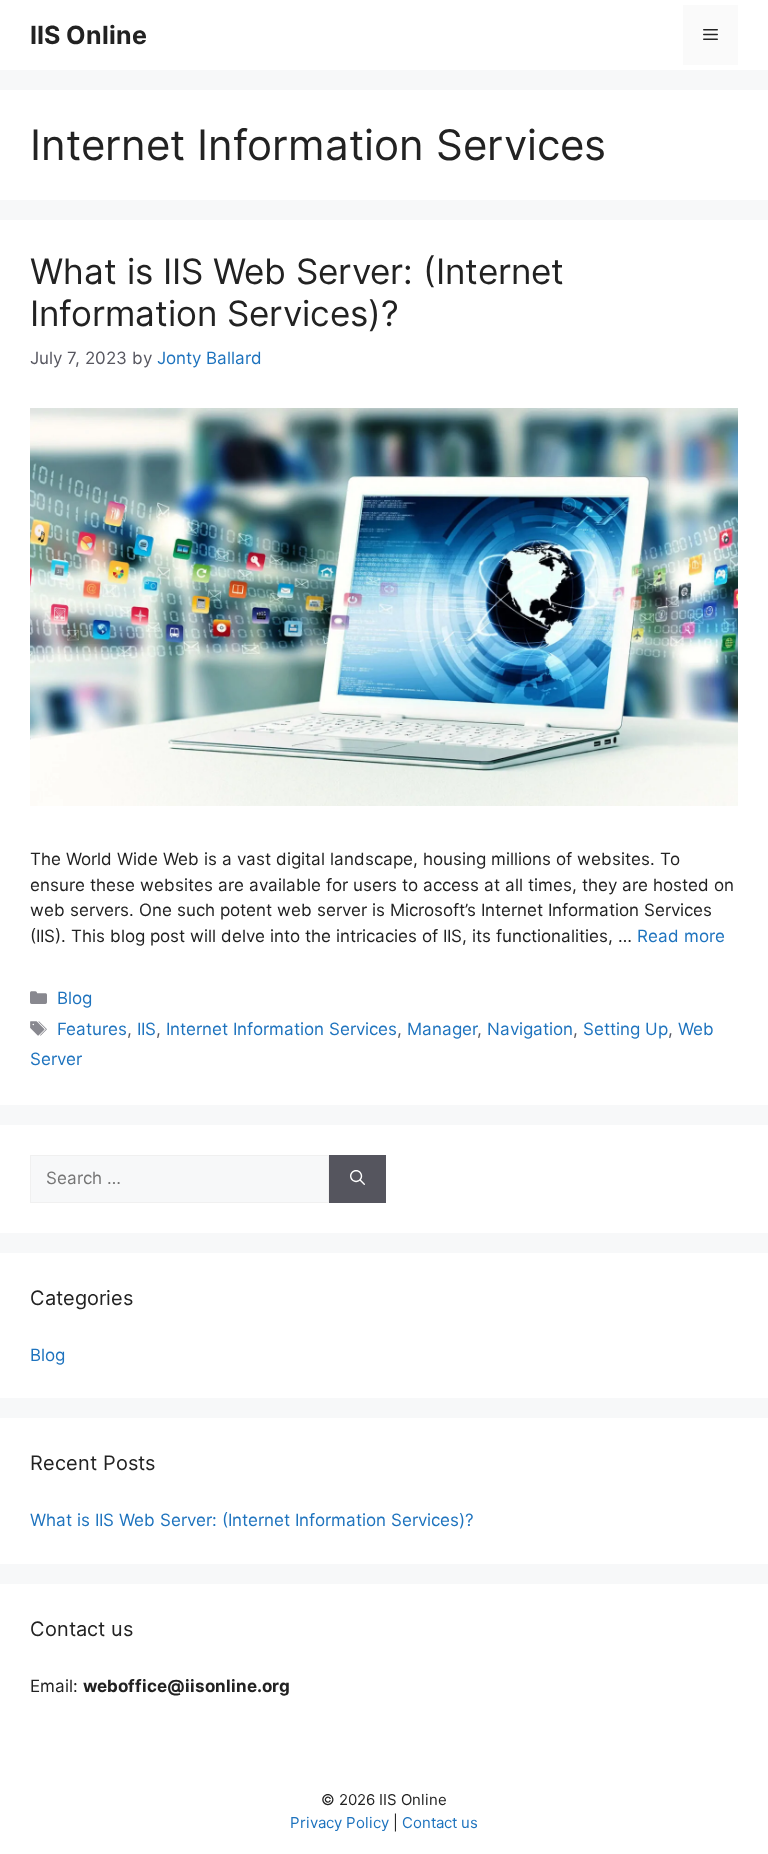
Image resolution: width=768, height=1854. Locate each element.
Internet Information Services (281, 1029)
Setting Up (625, 1029)
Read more (681, 936)
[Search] (357, 1179)
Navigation (530, 1029)
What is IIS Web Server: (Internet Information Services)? (297, 292)
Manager (442, 1029)
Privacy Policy (339, 1822)
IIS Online (88, 35)
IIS (146, 1029)
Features (92, 1029)
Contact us (440, 1822)
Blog (74, 998)
